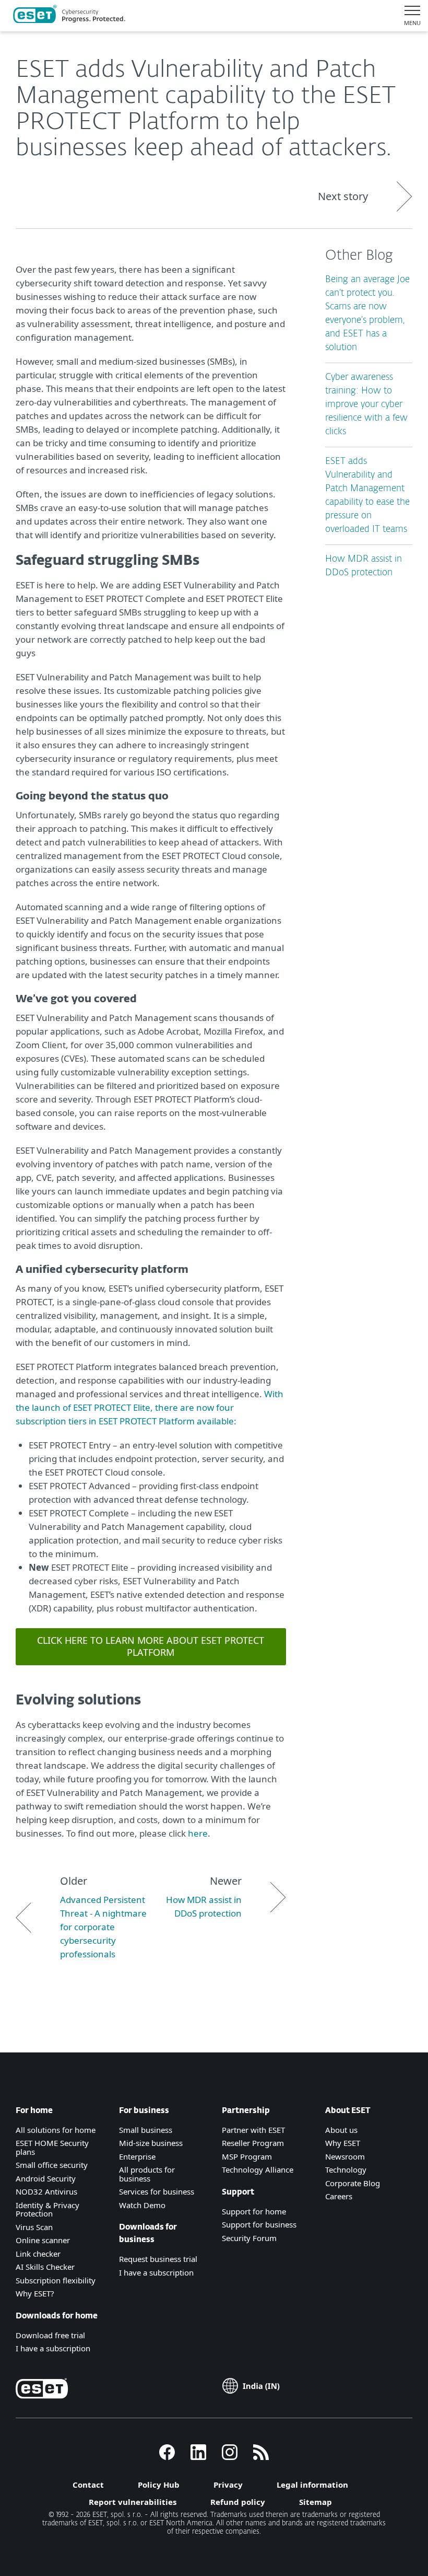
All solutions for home (56, 2130)
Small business (146, 2130)
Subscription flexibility (56, 2280)
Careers (339, 2196)
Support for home (254, 2211)
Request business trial (158, 2259)
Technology (346, 2169)
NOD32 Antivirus (46, 2191)
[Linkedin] (198, 2457)
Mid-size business (151, 2143)
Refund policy (238, 2502)
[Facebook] (167, 2457)
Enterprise (137, 2156)
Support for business (259, 2224)
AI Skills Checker (45, 2267)
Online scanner (43, 2240)
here (198, 1833)
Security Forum (249, 2238)
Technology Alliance (258, 2169)
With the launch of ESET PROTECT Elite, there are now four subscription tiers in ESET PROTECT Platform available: (150, 1407)
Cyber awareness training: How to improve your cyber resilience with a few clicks (366, 405)
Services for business (157, 2191)
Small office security (52, 2165)
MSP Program (247, 2156)
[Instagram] (230, 2457)
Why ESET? (35, 2293)
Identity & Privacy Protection (47, 2209)
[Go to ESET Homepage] (69, 16)
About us (341, 2130)
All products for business (147, 2174)
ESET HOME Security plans (52, 2147)
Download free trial (50, 2335)
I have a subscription (53, 2348)
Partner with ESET (253, 2130)
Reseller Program (253, 2143)
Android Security (46, 2178)
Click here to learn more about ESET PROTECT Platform (151, 1646)
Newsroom (345, 2156)
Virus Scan (34, 2227)
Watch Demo (142, 2205)
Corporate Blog (353, 2183)
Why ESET (343, 2143)
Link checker (38, 2254)
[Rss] (261, 2457)
